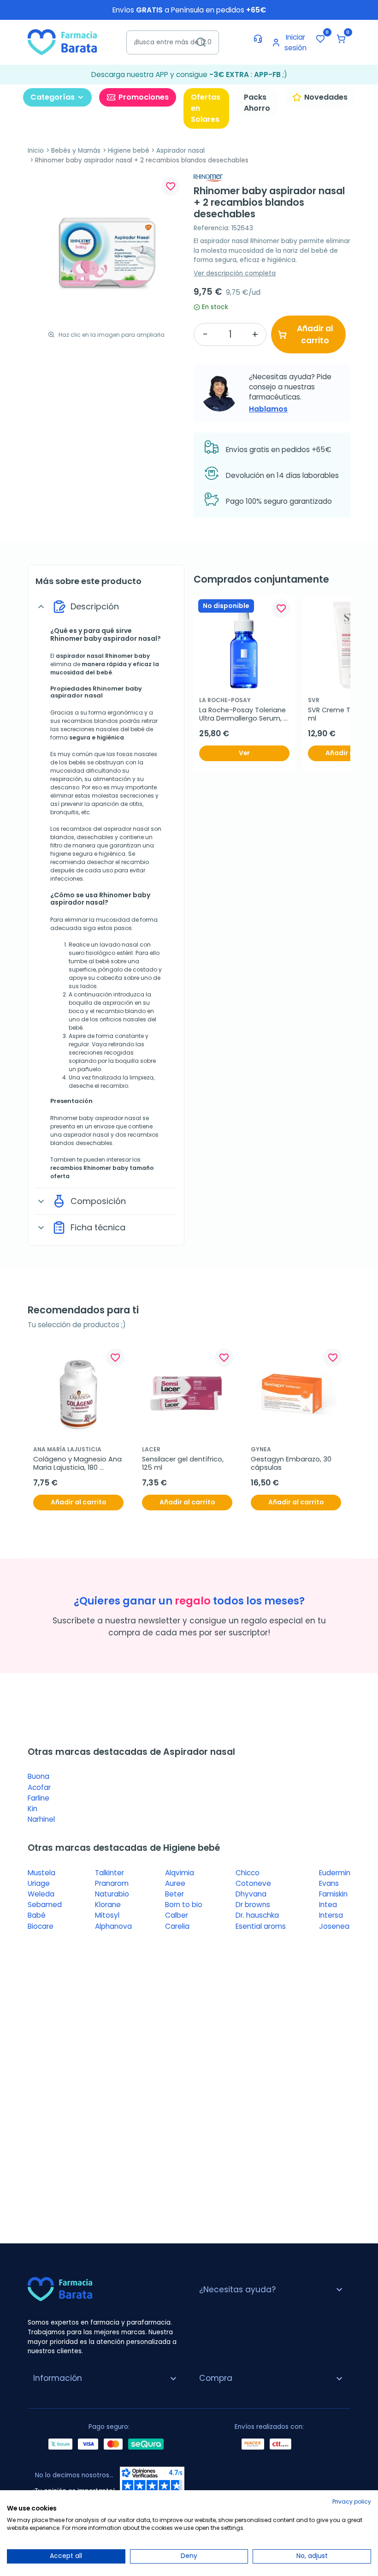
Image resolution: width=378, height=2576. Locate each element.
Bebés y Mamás (76, 151)
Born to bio (184, 1905)
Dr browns (253, 1905)
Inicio (36, 151)
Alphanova (113, 1926)
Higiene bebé (129, 151)
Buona (38, 1776)
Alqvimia (180, 1873)
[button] (341, 39)
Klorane (108, 1905)
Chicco (248, 1873)
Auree (175, 1883)
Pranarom (112, 1883)
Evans (329, 1883)
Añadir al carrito (315, 334)
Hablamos (268, 409)
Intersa (331, 1915)
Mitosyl (107, 1915)
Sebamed (45, 1905)
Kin (32, 1809)
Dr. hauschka (257, 1915)
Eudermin (335, 1873)
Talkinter (109, 1873)
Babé (37, 1915)
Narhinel (41, 1819)
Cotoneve (253, 1883)
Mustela (41, 1873)
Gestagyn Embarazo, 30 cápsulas (292, 1464)
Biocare (41, 1926)
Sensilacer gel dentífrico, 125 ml (184, 1464)
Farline (38, 1798)
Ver (244, 753)
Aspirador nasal (180, 151)
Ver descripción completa (235, 273)
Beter (174, 1894)
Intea (328, 1905)
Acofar (39, 1787)
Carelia (177, 1926)
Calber (177, 1915)
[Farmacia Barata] (62, 42)
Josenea (334, 1926)
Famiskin (333, 1894)
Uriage (39, 1883)
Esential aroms (261, 1926)
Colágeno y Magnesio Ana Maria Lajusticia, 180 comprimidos (78, 1464)
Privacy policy (352, 2501)
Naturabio (112, 1894)
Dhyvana (251, 1894)
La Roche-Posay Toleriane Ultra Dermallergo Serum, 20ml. (243, 714)
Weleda (41, 1894)
